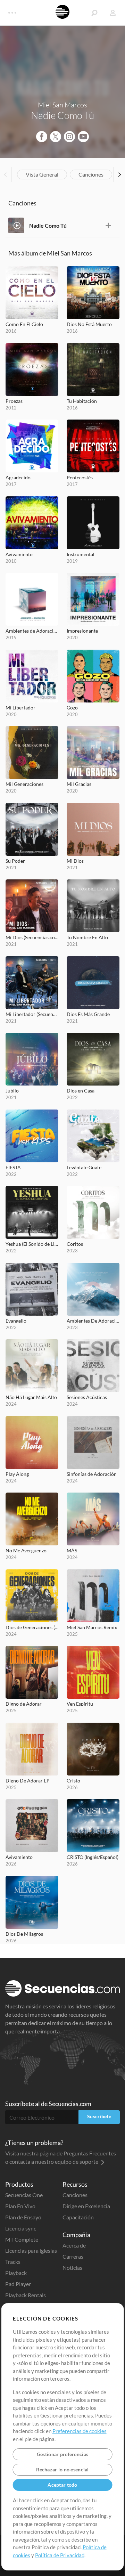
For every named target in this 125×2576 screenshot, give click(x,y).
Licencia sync (21, 2228)
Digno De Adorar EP (28, 1781)
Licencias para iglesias (31, 2250)
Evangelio (16, 1321)
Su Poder (15, 861)
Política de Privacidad (60, 2555)
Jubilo (12, 1091)
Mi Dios (75, 861)
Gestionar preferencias (62, 2454)
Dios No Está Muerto (89, 324)
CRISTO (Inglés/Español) (93, 1857)
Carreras (73, 2256)
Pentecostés (80, 477)
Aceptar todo (62, 2485)
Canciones (91, 174)
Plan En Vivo (20, 2206)
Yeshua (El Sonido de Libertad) (32, 1244)
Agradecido (18, 477)
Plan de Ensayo (23, 2217)
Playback (16, 2273)
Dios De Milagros (24, 1934)
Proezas (14, 401)
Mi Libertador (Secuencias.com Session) (32, 1014)
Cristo (73, 1781)
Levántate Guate (84, 1167)
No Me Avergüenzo (26, 1550)
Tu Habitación (82, 401)
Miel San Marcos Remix (92, 1627)
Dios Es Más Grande (88, 1014)
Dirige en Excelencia (86, 2206)
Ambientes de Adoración (32, 631)
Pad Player (18, 2284)
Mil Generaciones (24, 784)
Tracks (13, 2262)
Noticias (72, 2268)
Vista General (42, 174)
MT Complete (22, 2239)
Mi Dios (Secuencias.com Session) (32, 937)
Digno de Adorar (24, 1704)
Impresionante (82, 631)
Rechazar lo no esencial (62, 2469)
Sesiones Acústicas (87, 1397)
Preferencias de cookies (80, 2431)
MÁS (72, 1550)
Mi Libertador (20, 708)
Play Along (17, 1474)
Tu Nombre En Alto (87, 937)
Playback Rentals (26, 2295)
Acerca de (74, 2245)
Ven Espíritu (80, 1704)
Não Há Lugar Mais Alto (31, 1397)
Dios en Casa (81, 1091)
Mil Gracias (79, 784)
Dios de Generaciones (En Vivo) (32, 1627)
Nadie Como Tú (48, 225)
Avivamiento (19, 554)
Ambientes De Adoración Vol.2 (93, 1321)
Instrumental (81, 554)
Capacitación (78, 2217)
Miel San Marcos (62, 105)
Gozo (72, 708)
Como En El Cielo (24, 324)
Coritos (75, 1244)
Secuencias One (24, 2195)
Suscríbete (99, 2116)
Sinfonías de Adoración (92, 1474)
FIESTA (13, 1167)
